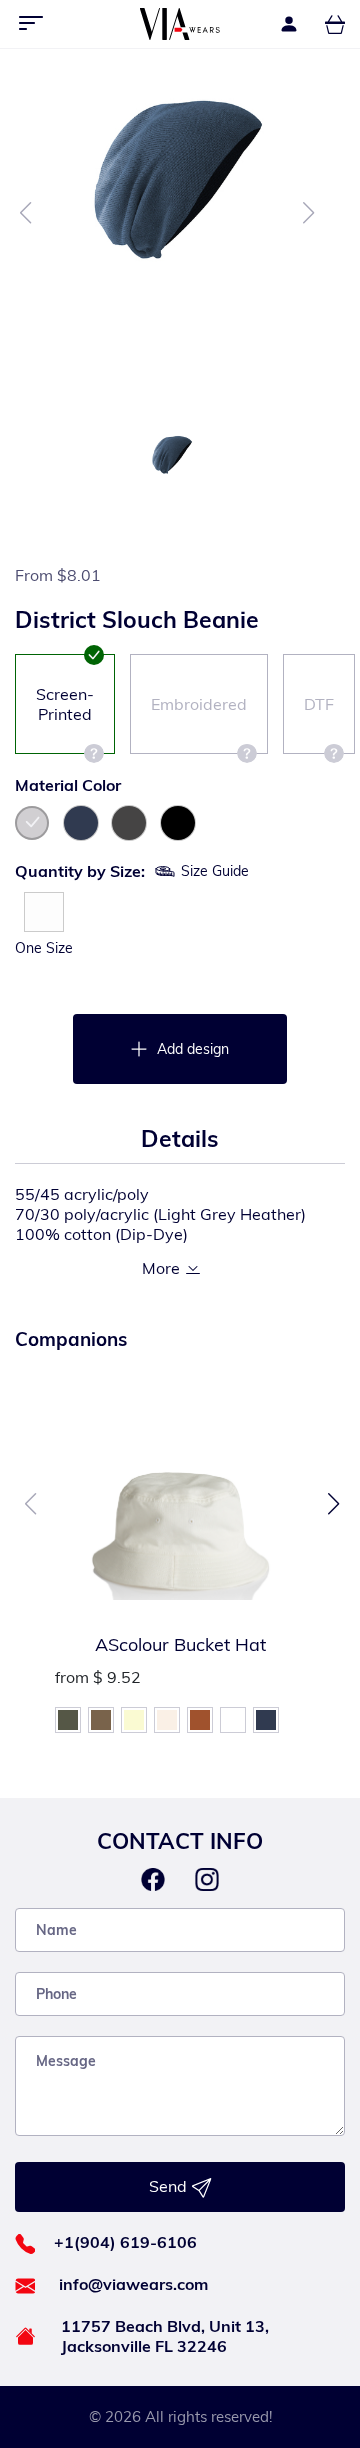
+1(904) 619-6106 (125, 2242)
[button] (333, 1504)
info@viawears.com (133, 2284)
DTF (319, 704)
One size (44, 948)
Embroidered (199, 704)
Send (170, 2186)
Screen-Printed (65, 704)
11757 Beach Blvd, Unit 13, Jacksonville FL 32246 (165, 2336)
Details (180, 1138)
